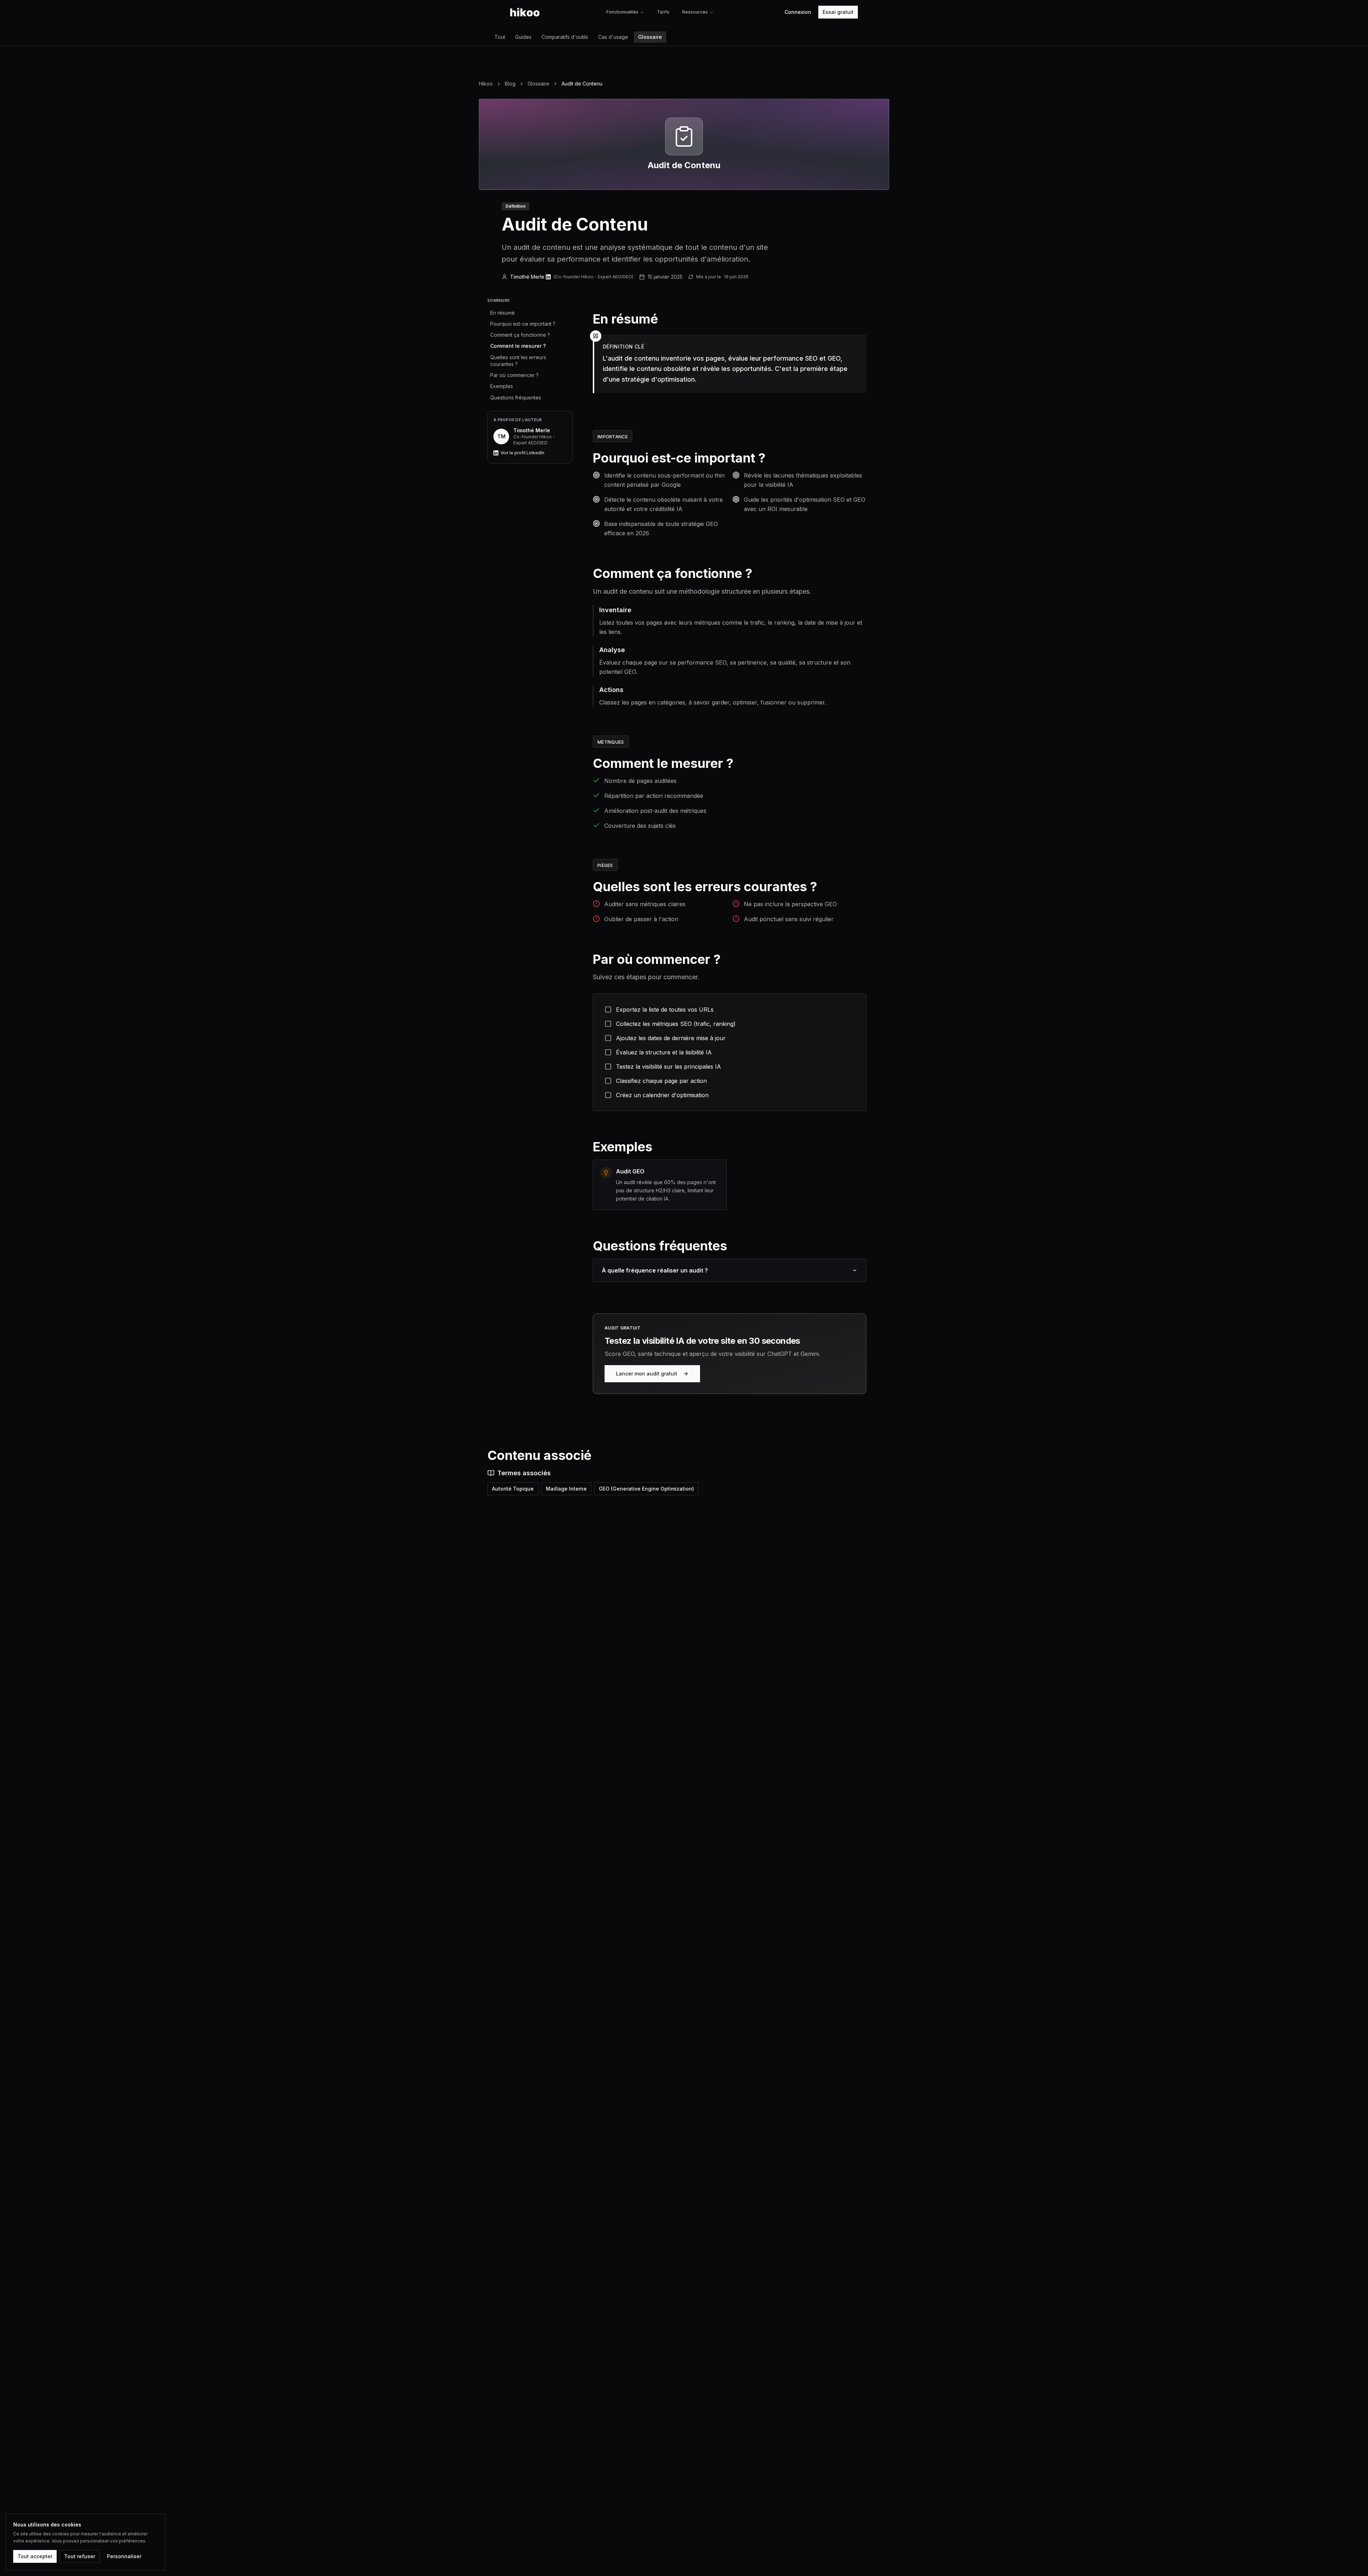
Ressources (695, 12)
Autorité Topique (513, 1489)
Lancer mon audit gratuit (647, 1374)
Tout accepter (35, 2556)
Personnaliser (124, 2556)
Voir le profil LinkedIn (522, 453)
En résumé (502, 313)
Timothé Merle (527, 277)
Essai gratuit (838, 12)
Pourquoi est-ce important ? (523, 324)
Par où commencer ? (514, 375)
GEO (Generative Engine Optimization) (646, 1489)
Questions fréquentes (516, 398)
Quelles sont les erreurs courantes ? (518, 361)
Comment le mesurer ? (518, 346)
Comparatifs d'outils (565, 37)
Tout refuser (80, 2556)
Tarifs (663, 12)
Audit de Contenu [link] (582, 84)
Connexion (798, 12)
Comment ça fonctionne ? (520, 335)
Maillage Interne (566, 1489)
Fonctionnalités (622, 12)
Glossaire (650, 37)
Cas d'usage (613, 37)
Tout (500, 37)
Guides (523, 37)
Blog (510, 84)
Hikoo (486, 84)
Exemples (502, 386)
